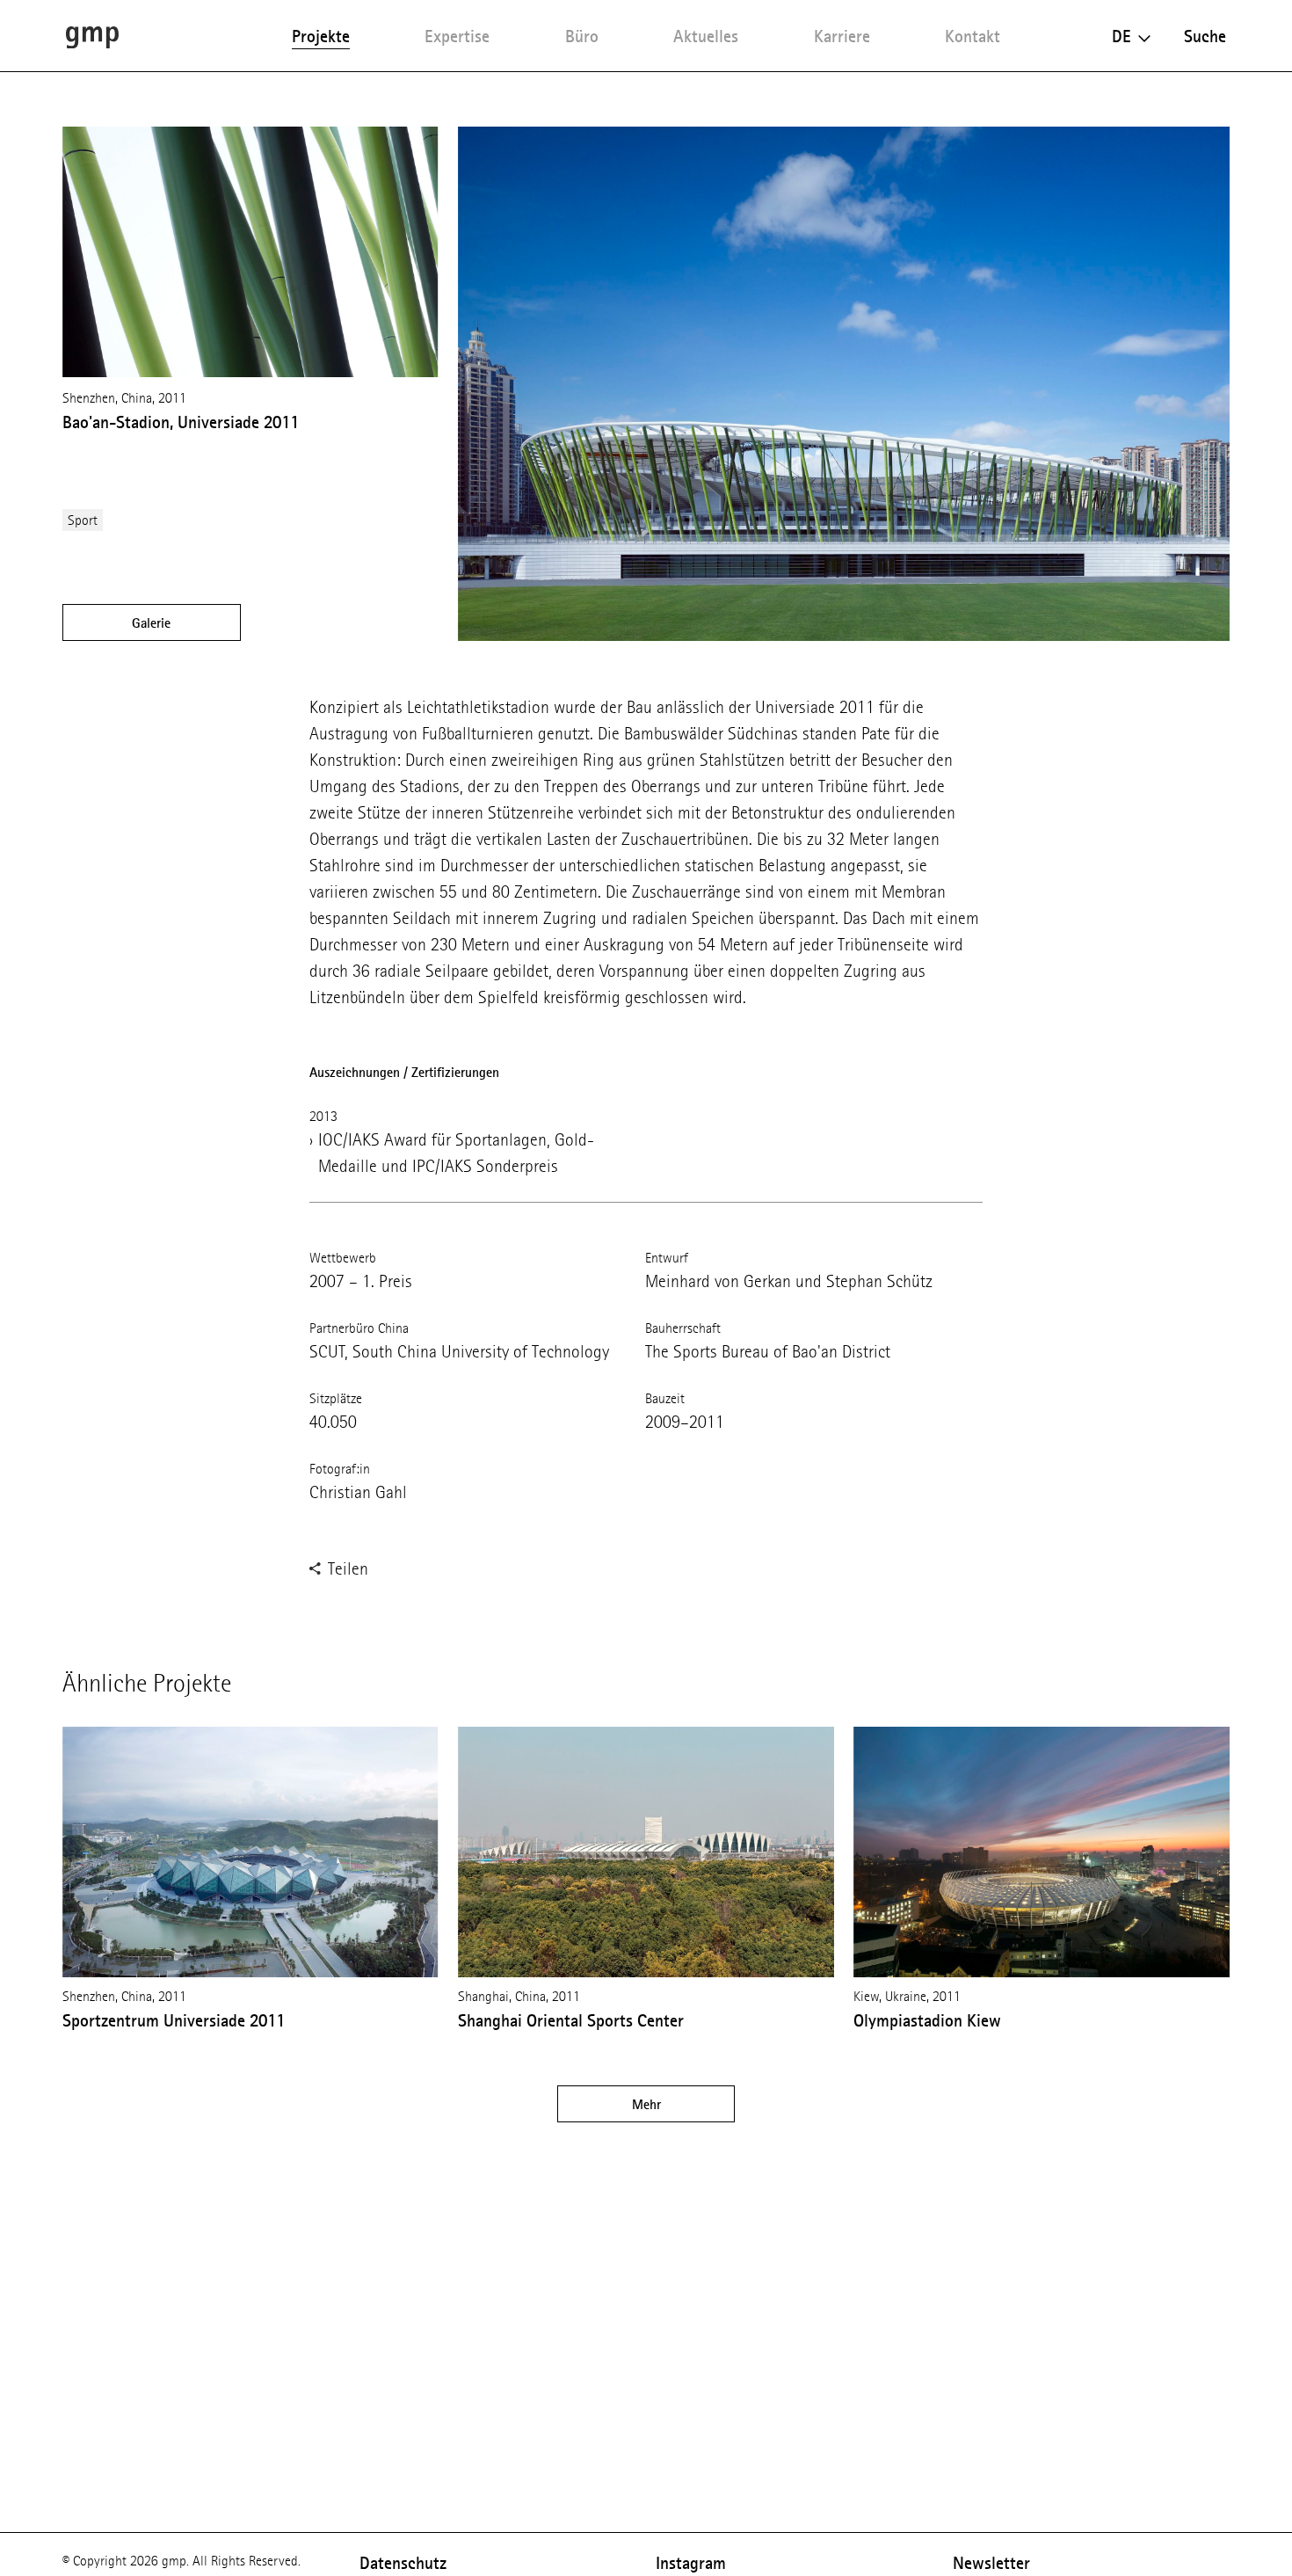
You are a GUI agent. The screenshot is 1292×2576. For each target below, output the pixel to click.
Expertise (457, 36)
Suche (1205, 36)
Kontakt (973, 36)
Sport (83, 520)
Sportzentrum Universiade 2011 (174, 2020)
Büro (582, 36)
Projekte (321, 36)
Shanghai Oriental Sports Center (571, 2020)
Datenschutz (403, 2563)
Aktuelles (706, 36)
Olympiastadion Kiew (927, 2020)
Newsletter (991, 2563)
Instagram (691, 2563)
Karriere (842, 36)
